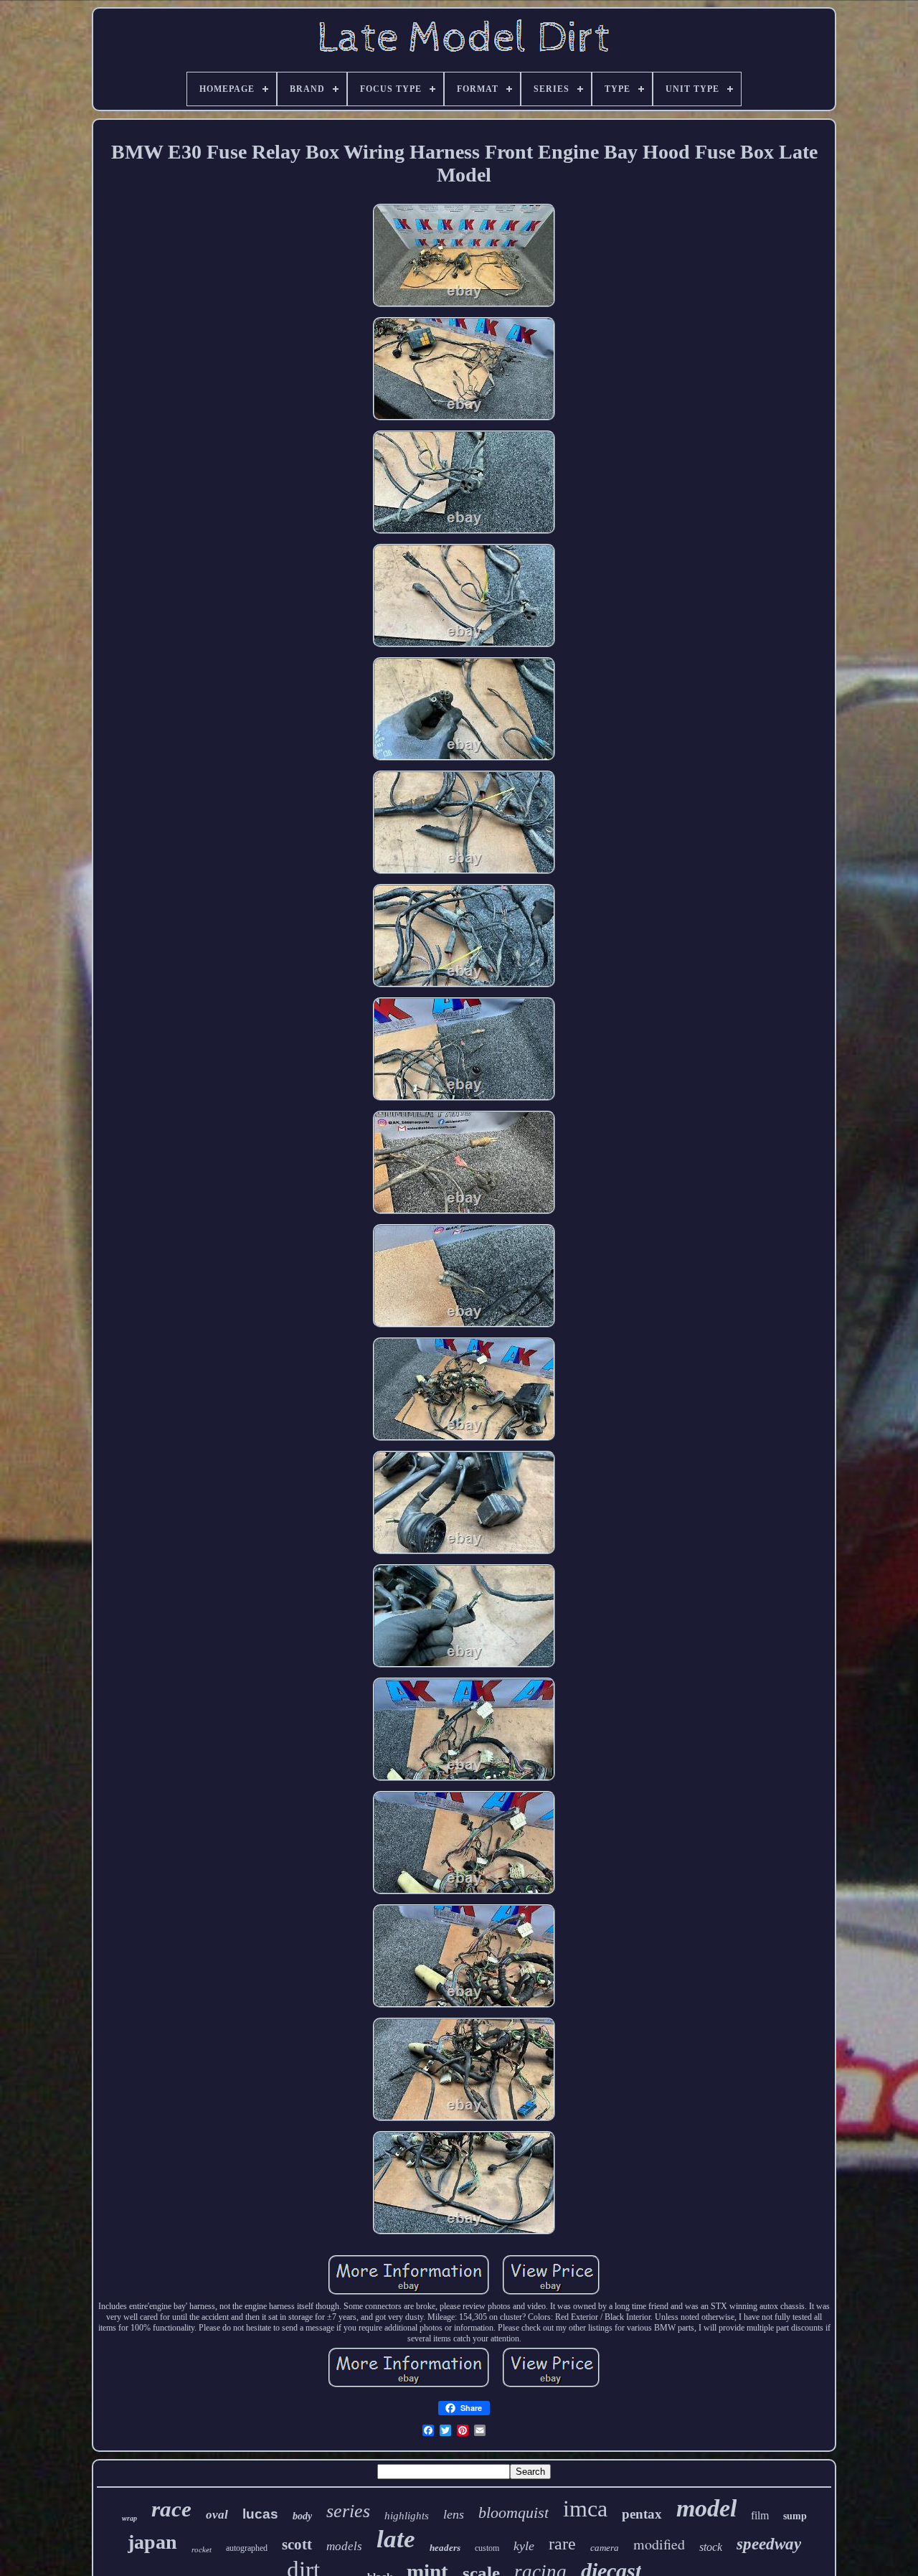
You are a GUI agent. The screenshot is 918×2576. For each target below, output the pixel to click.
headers (445, 2548)
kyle (524, 2546)
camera (605, 2548)
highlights (407, 2516)
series (348, 2511)
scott (297, 2544)
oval (217, 2515)
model (706, 2508)
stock (711, 2547)
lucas (260, 2514)
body (302, 2516)
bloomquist (514, 2512)
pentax (642, 2514)
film (760, 2515)
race (171, 2509)
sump (795, 2516)
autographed (247, 2548)
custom (487, 2548)
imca (585, 2509)
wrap (129, 2518)
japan (152, 2542)
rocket (202, 2549)
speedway (769, 2544)
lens (454, 2514)
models (344, 2546)
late (396, 2539)
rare (562, 2544)
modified (659, 2544)
